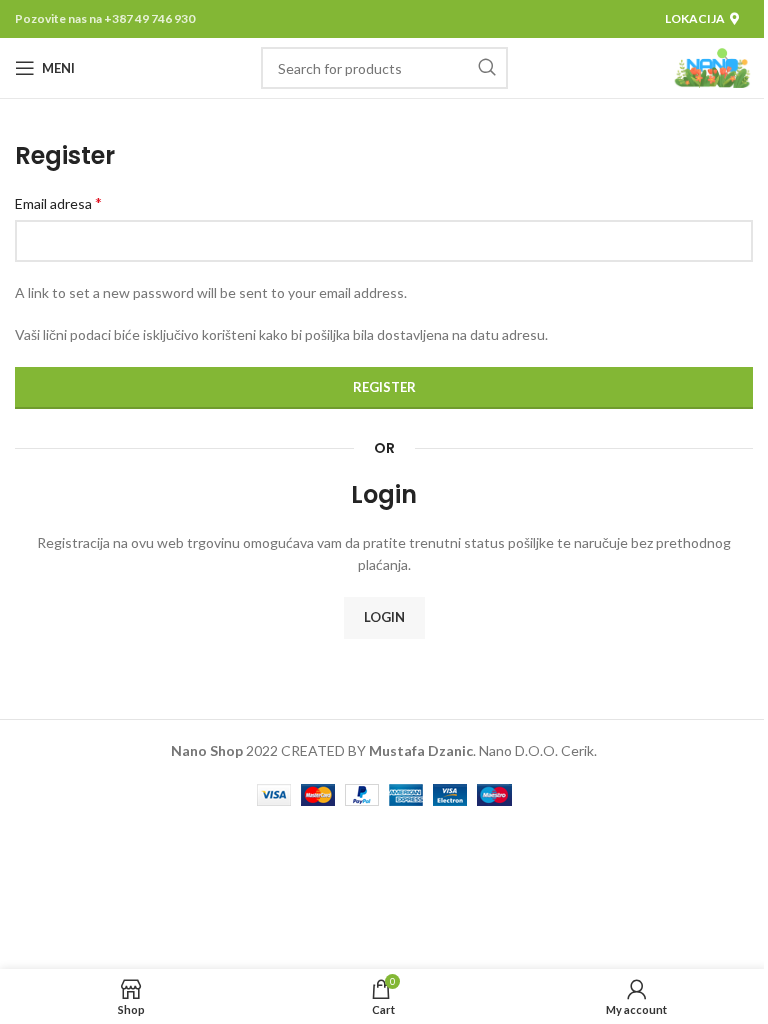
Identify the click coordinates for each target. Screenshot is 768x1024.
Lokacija (695, 18)
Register (384, 387)
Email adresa (58, 202)
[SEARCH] (487, 68)
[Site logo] (712, 66)
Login (384, 617)
